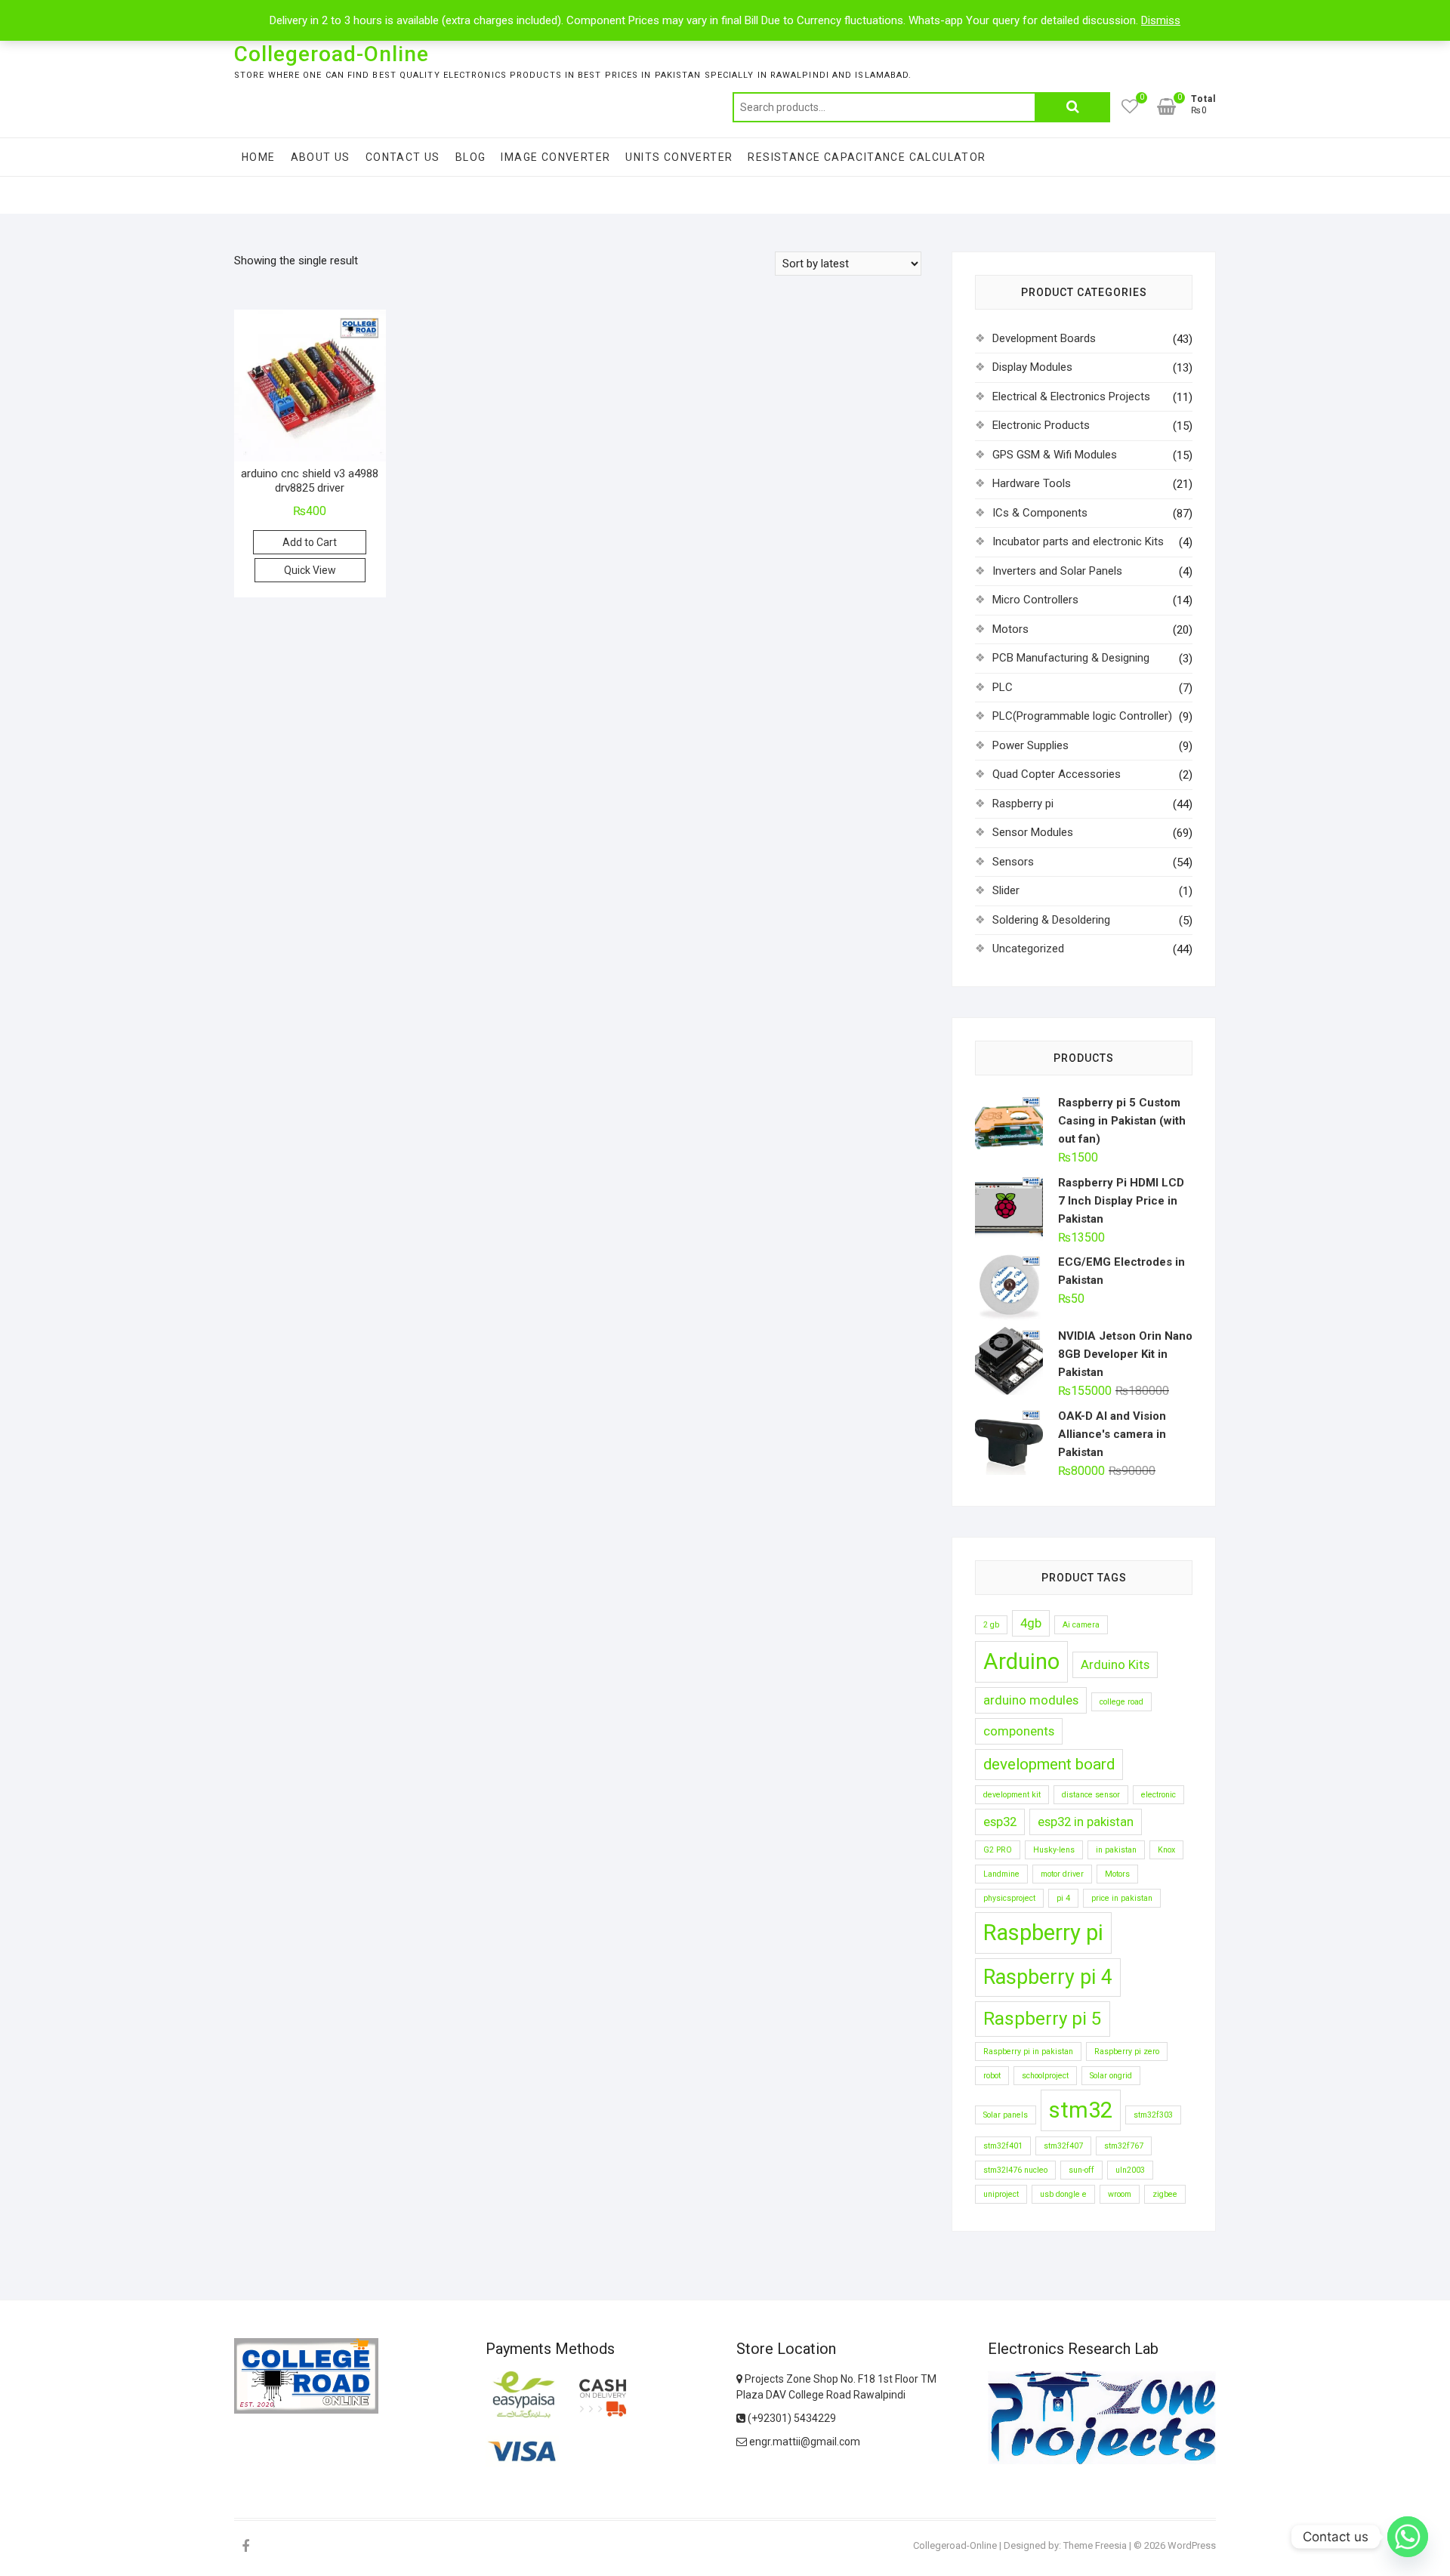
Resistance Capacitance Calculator (867, 157)
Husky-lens (1054, 1850)
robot (992, 2076)
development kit (1012, 1795)
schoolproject (1045, 2076)
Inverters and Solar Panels (1057, 571)
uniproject (1001, 2194)
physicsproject (1009, 1898)
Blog (471, 157)
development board (1049, 1764)
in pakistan (1116, 1850)
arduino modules (1031, 1700)
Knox (1166, 1850)
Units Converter (679, 157)
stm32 (1081, 2110)
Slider (1006, 890)
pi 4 (1063, 1898)
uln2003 (1130, 2170)
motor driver (1062, 1874)
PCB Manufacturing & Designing (1071, 658)
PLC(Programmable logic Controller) (1082, 716)
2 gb (991, 1625)
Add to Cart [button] (310, 542)
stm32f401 (1003, 2146)
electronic (1158, 1795)
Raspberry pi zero (1127, 2052)
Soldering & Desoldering (1051, 920)
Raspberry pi (1023, 804)
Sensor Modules (1033, 832)
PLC (1003, 687)
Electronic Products (1041, 425)
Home (259, 157)
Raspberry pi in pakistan (1028, 2052)
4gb (1031, 1623)
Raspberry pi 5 (1043, 2019)
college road (1121, 1702)
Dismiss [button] (1161, 20)
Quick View (310, 570)
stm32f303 (1153, 2115)
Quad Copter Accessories (1057, 774)
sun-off (1081, 2170)
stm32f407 (1063, 2146)
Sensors (1013, 862)
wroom (1120, 2194)
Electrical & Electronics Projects (1071, 396)
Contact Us (403, 157)
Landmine (1001, 1874)
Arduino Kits (1115, 1664)
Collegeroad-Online (332, 54)
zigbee (1165, 2194)
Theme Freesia (1095, 2545)
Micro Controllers (1035, 600)
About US (321, 157)
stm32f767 (1124, 2146)
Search (1072, 107)
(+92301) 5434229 (791, 2418)
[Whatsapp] (1408, 2537)
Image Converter (555, 157)
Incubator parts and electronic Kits (1078, 541)
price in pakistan (1122, 1898)
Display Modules (1032, 367)
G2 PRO (998, 1850)
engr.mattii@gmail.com (804, 2442)
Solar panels (1006, 2115)
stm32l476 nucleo (1015, 2170)
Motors (1010, 629)
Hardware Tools (1032, 483)
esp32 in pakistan (1086, 1822)
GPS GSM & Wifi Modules (1055, 455)
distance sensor (1091, 1795)
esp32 (1000, 1822)
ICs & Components (1040, 513)
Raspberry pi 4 (1048, 1977)
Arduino (1021, 1661)
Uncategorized (1028, 949)
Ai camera (1081, 1625)
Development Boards (1044, 338)
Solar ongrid (1111, 2076)
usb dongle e (1063, 2194)
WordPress (1192, 2545)
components (1019, 1731)
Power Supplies (1030, 745)
